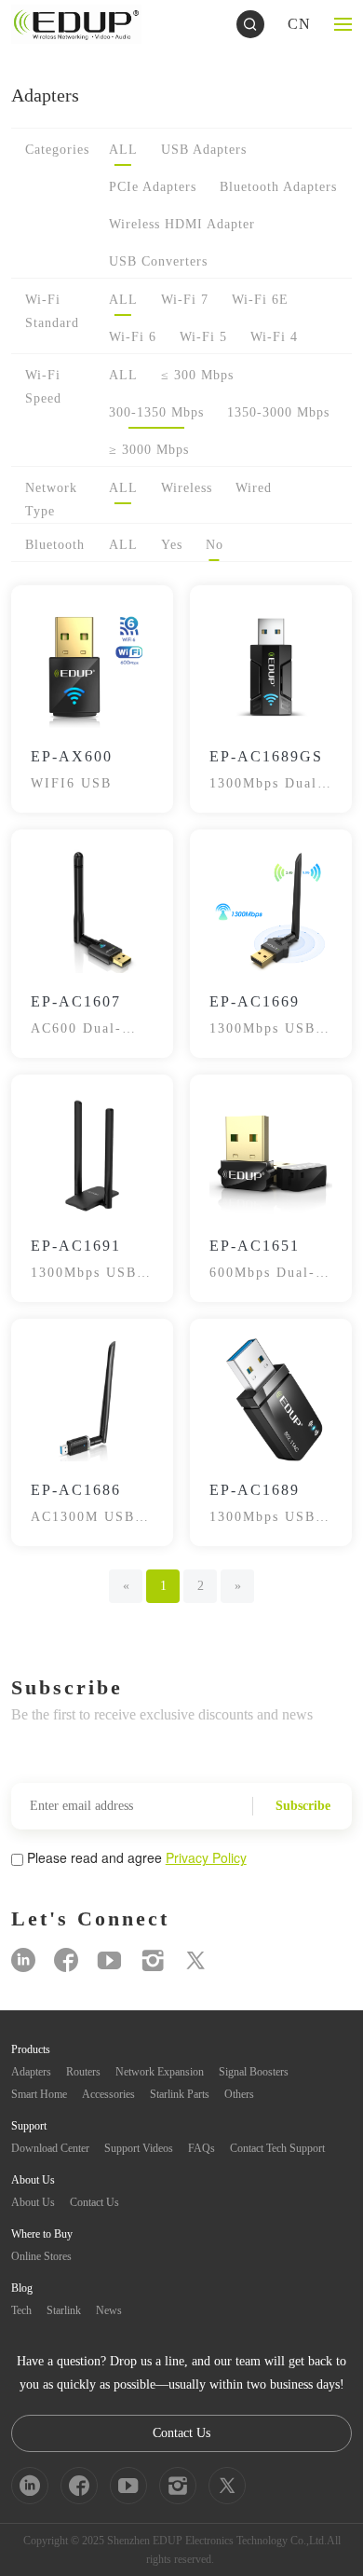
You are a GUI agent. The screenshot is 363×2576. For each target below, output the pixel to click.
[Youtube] (109, 1960)
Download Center (50, 2148)
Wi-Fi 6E (260, 300)
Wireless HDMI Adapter (182, 224)
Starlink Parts (180, 2094)
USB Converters (158, 261)
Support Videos (139, 2148)
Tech (21, 2310)
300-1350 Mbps (156, 412)
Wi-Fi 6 (133, 337)
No (215, 545)
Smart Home (39, 2094)
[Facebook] (66, 1960)
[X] (195, 1960)
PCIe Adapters (153, 187)
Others (239, 2094)
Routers (83, 2072)
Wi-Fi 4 (274, 337)
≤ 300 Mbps (197, 375)
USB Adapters (204, 150)
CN (299, 24)
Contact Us (94, 2202)
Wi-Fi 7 (185, 300)
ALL (123, 150)
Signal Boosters (254, 2072)
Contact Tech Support (277, 2148)
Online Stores (41, 2256)
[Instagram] (153, 1960)
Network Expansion (160, 2072)
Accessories (108, 2094)
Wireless (187, 488)
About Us (33, 2202)
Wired (254, 488)
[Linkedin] (23, 1960)
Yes (172, 545)
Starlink (64, 2310)
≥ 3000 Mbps (149, 450)
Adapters (31, 2072)
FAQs (202, 2148)
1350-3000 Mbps (278, 412)
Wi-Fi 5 (203, 337)
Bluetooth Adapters (278, 187)
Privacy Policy (206, 1857)
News (109, 2310)
